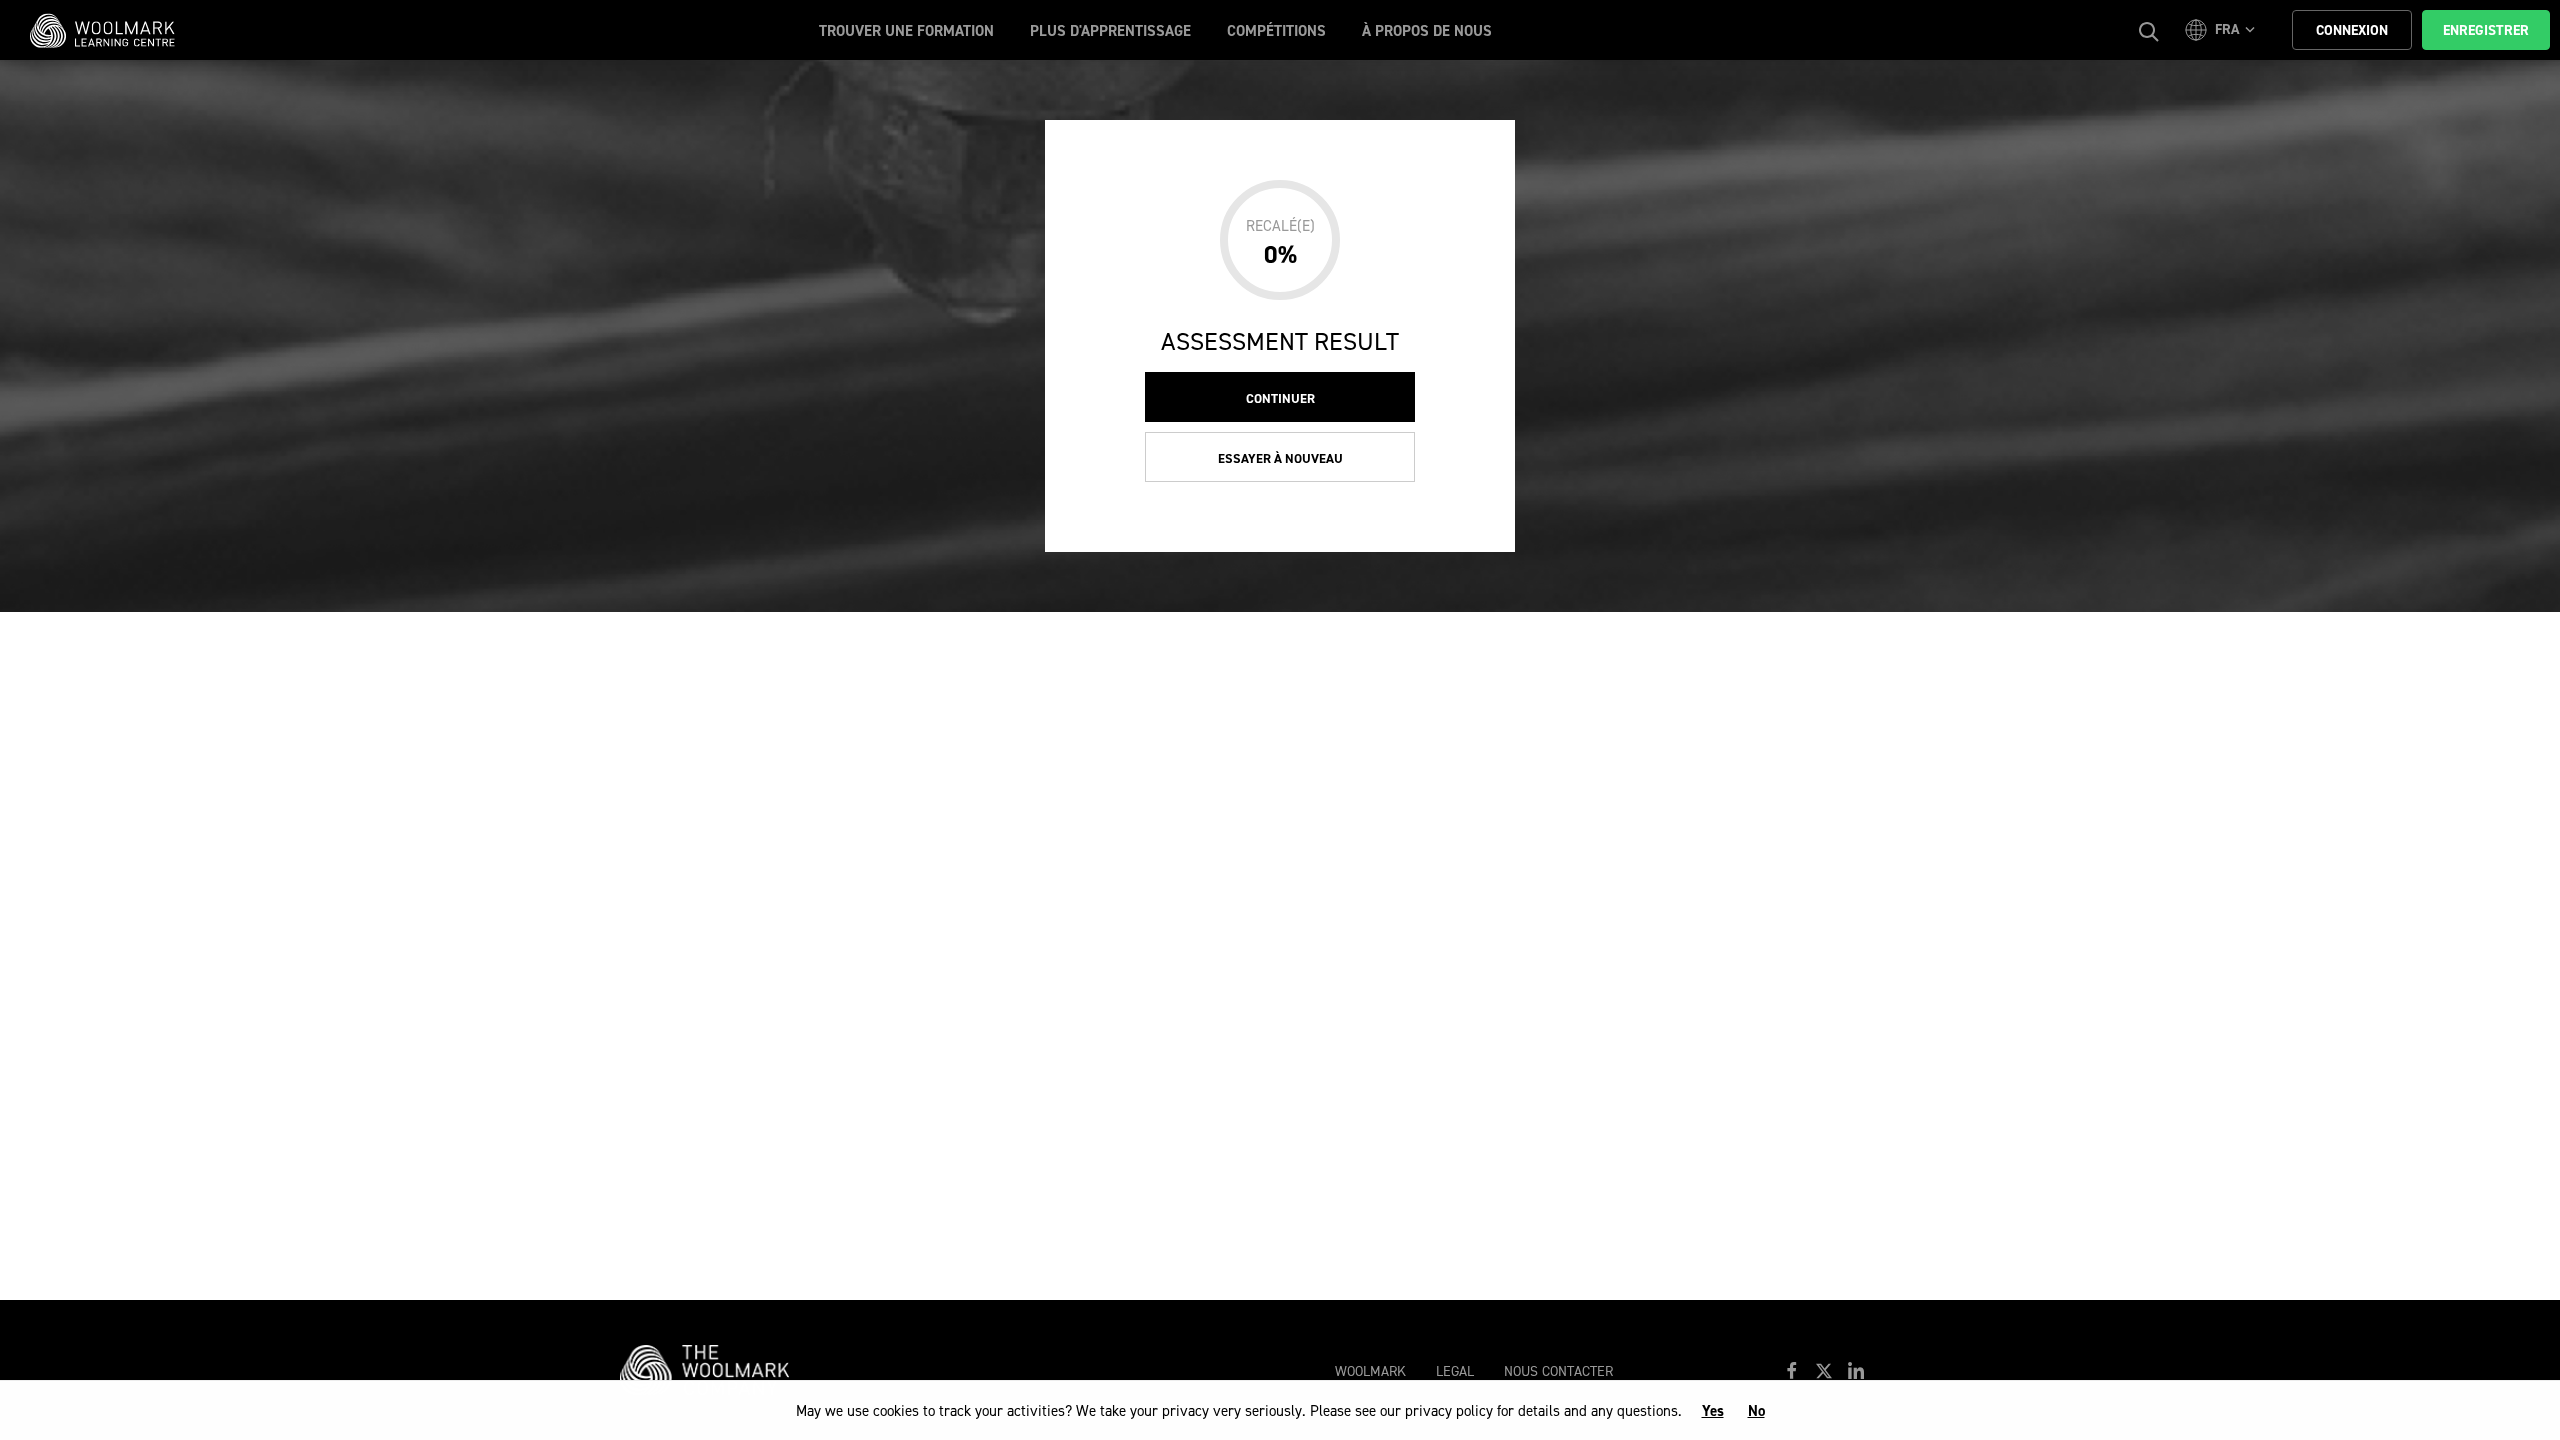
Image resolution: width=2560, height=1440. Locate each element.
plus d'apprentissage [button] (1110, 31)
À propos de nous (1427, 31)
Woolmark (1370, 1371)
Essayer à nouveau (1280, 458)
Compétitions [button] (1276, 31)
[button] (2223, 30)
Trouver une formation (906, 31)
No (1756, 1411)
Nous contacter (1558, 1371)
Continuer (1280, 398)
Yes (1713, 1411)
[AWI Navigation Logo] (714, 1369)
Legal (1455, 1371)
